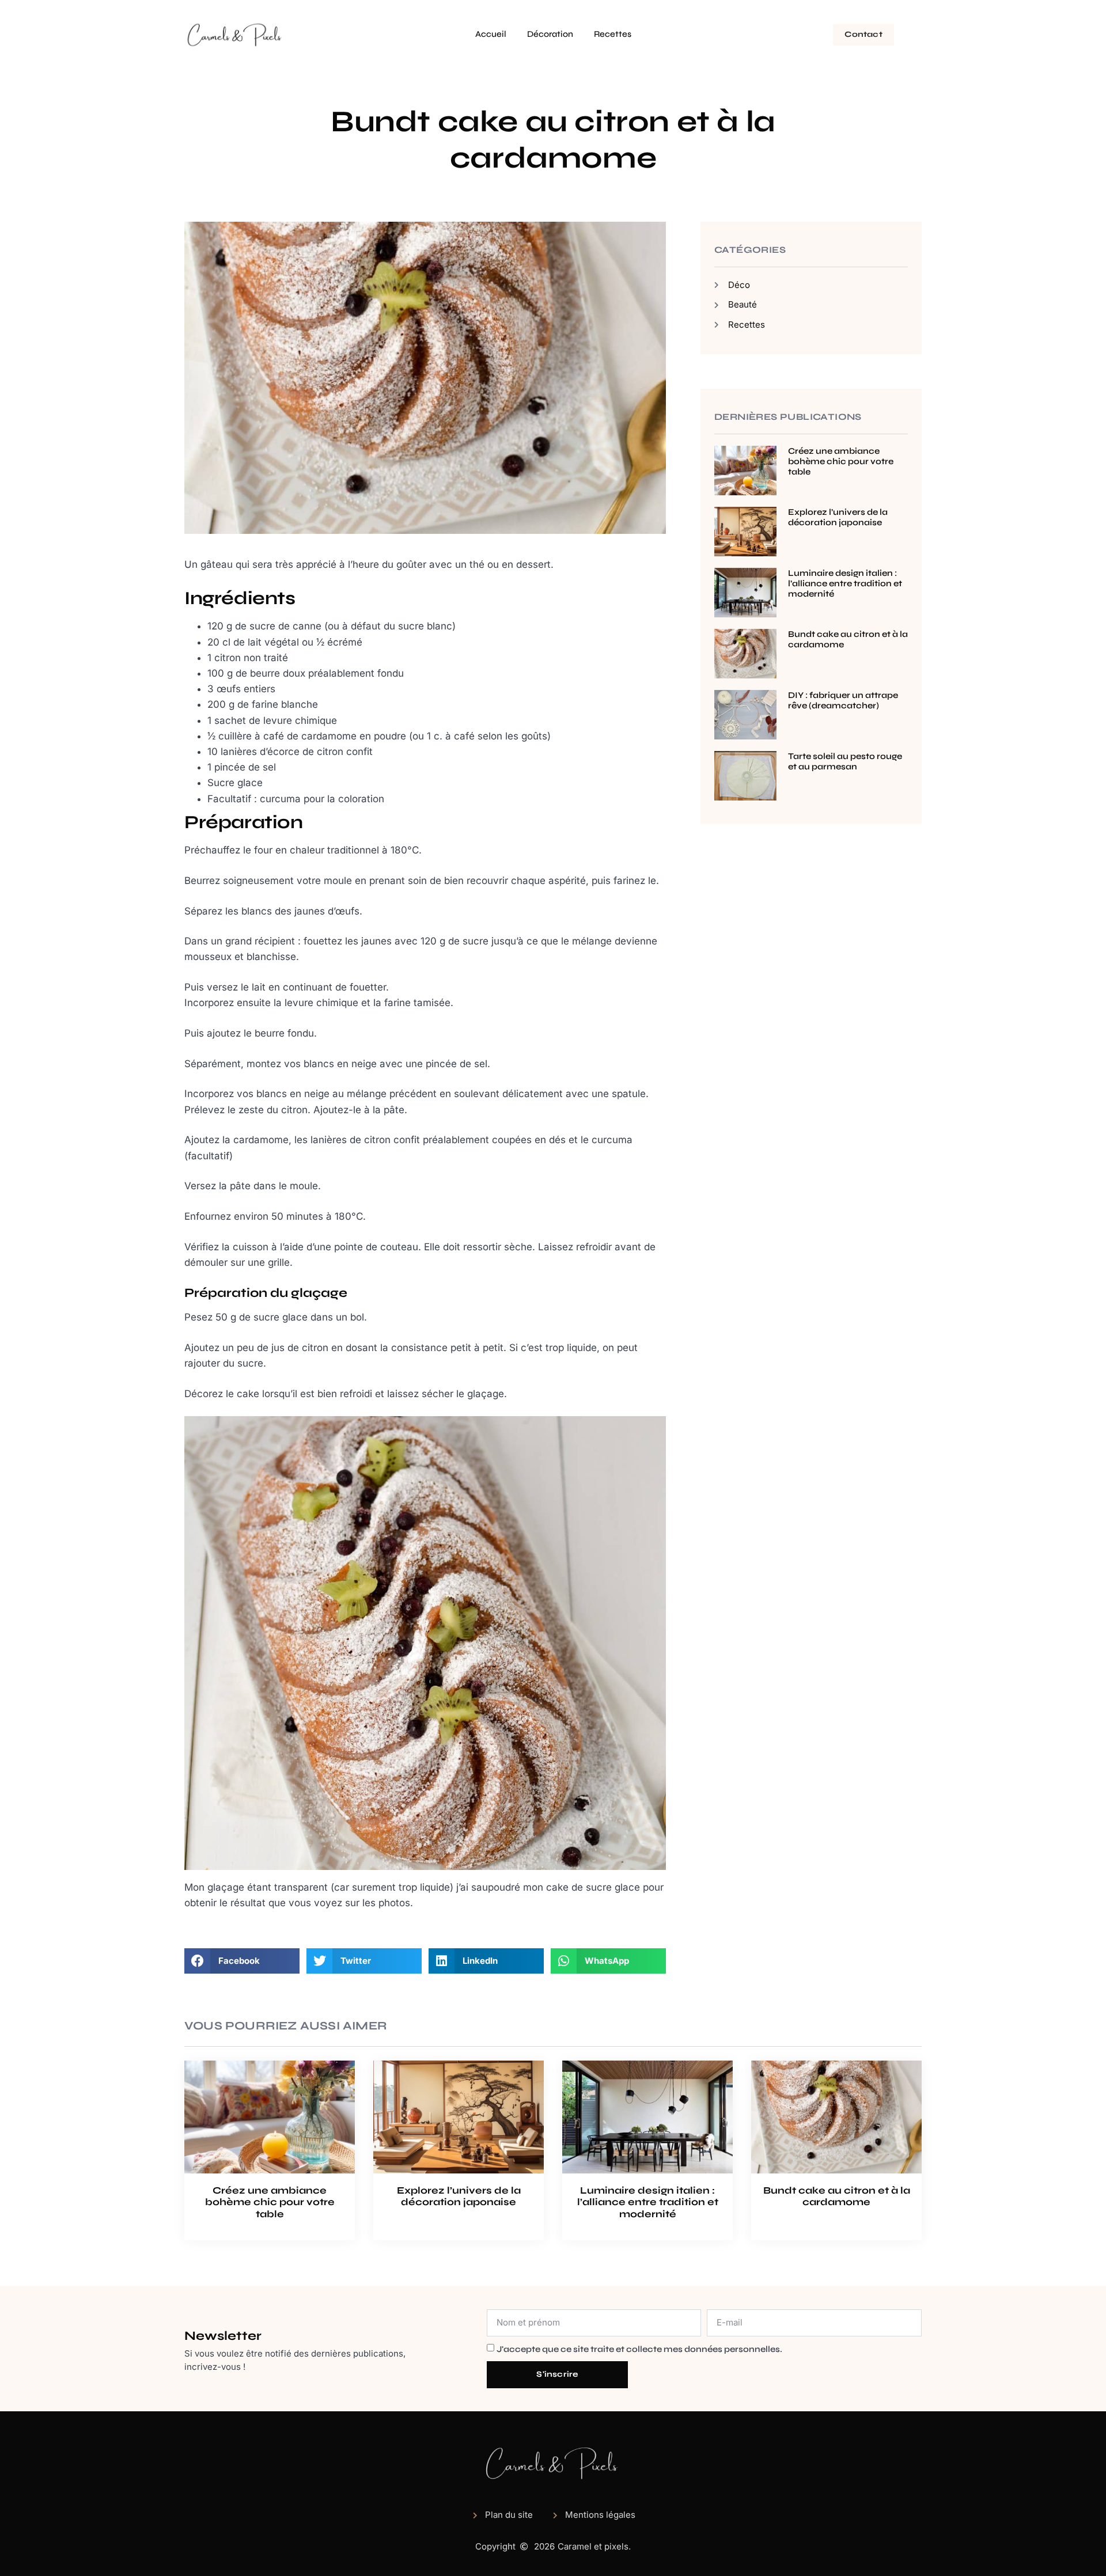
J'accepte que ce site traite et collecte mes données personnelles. (639, 2349)
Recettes (613, 34)
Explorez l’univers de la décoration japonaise (838, 517)
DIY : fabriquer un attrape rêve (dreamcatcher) (843, 700)
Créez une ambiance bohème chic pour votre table (841, 461)
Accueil (491, 34)
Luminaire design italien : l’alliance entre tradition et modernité (845, 583)
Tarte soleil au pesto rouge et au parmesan (845, 761)
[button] (242, 1961)
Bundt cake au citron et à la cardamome (837, 2196)
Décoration (550, 34)
